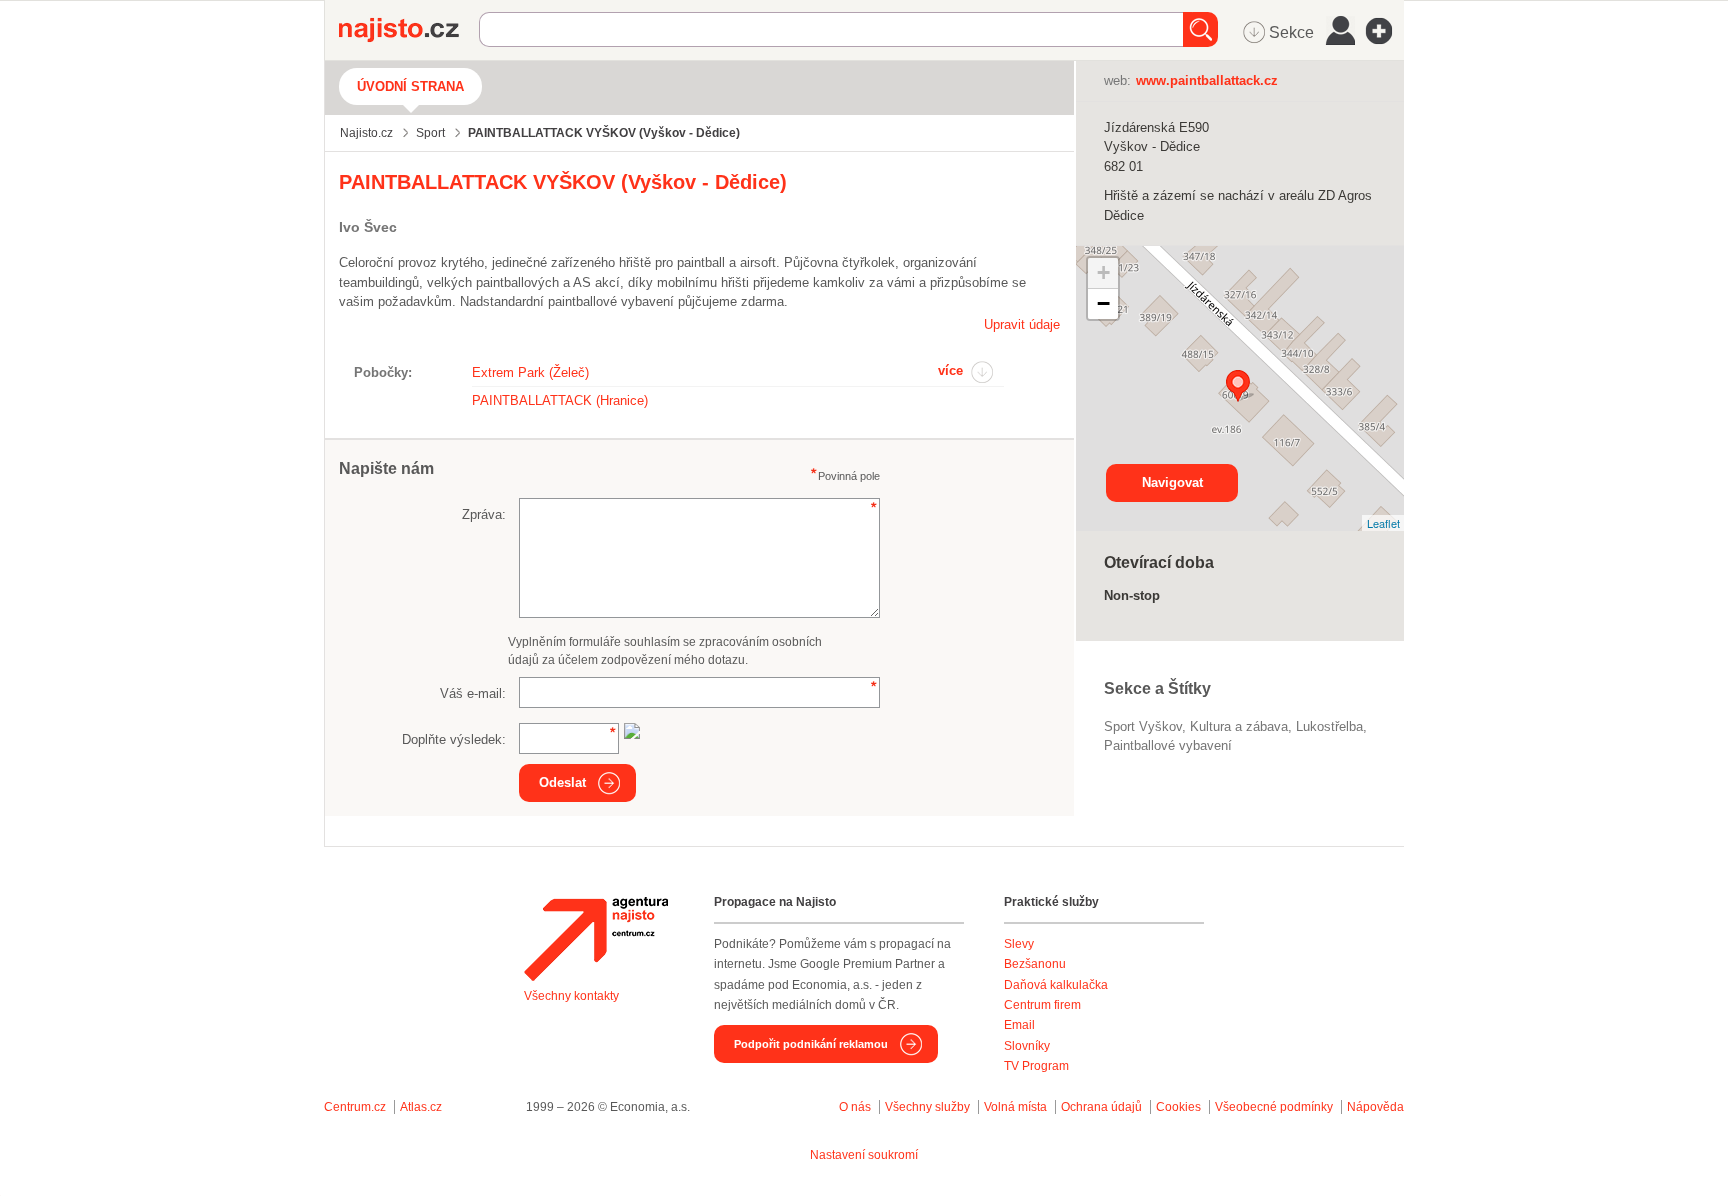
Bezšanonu (1035, 964)
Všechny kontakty (571, 996)
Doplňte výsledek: (454, 739)
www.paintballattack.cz (1207, 80)
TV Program (1036, 1066)
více (950, 370)
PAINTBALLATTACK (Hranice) (560, 400)
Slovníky (1027, 1046)
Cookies (1178, 1107)
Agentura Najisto (596, 939)
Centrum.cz (355, 1107)
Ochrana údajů (1101, 1107)
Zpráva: (484, 514)
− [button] (1103, 303)
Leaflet (1383, 523)
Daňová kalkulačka (1056, 985)
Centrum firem (1042, 1005)
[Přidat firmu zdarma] (1385, 31)
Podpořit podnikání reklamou (811, 1044)
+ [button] (1103, 272)
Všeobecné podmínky (1274, 1107)
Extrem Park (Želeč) (530, 372)
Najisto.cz (409, 30)
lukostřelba (1329, 726)
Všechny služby (929, 1107)
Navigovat (1172, 482)
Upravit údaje (1022, 324)
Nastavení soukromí (864, 1155)
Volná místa (1015, 1107)
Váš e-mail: (473, 693)
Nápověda (1375, 1107)
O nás (855, 1107)
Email (1019, 1025)
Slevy (1019, 944)
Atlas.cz (421, 1107)
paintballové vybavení (1168, 745)
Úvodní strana (410, 86)
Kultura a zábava (1239, 726)
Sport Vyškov (1143, 726)
